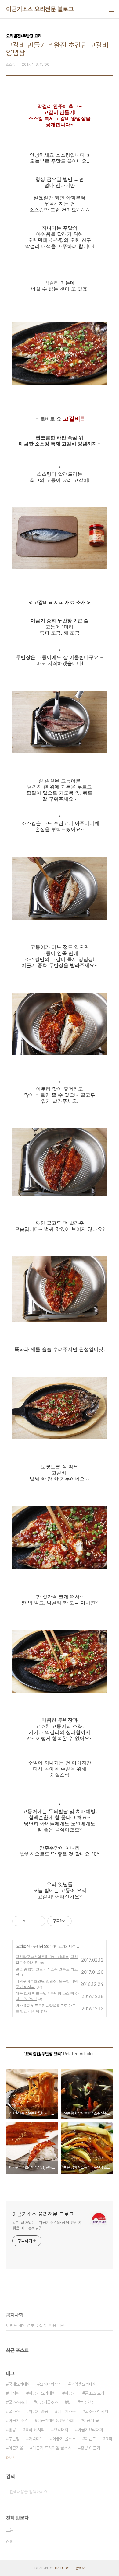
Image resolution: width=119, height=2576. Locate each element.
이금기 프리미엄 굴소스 (52, 2448)
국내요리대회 (20, 2384)
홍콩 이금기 (90, 2448)
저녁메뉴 (36, 2439)
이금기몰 (16, 2448)
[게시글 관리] (39, 1921)
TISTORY (61, 2568)
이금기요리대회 (90, 2430)
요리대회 (61, 2430)
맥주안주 (87, 2402)
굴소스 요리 (95, 2393)
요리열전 (23, 1946)
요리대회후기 (51, 2384)
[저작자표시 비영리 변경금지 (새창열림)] (80, 1921)
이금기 (70, 2393)
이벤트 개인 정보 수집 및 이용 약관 (35, 2325)
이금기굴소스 (47, 2402)
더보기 (11, 2458)
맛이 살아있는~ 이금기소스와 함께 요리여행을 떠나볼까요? (47, 2225)
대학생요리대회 (84, 2384)
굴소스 (14, 2411)
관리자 (80, 2568)
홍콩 (12, 2430)
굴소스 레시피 (96, 2411)
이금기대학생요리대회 (56, 2421)
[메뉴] (112, 9)
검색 (107, 2492)
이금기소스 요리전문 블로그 (40, 9)
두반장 (14, 2439)
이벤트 (90, 2439)
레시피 (14, 2393)
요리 (109, 2439)
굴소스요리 (18, 2402)
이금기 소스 (18, 2421)
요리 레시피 (35, 2430)
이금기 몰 (91, 2421)
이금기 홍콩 (38, 2411)
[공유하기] (31, 1921)
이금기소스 (67, 2411)
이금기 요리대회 (42, 2393)
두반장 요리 (42, 1946)
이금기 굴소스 (64, 2439)
